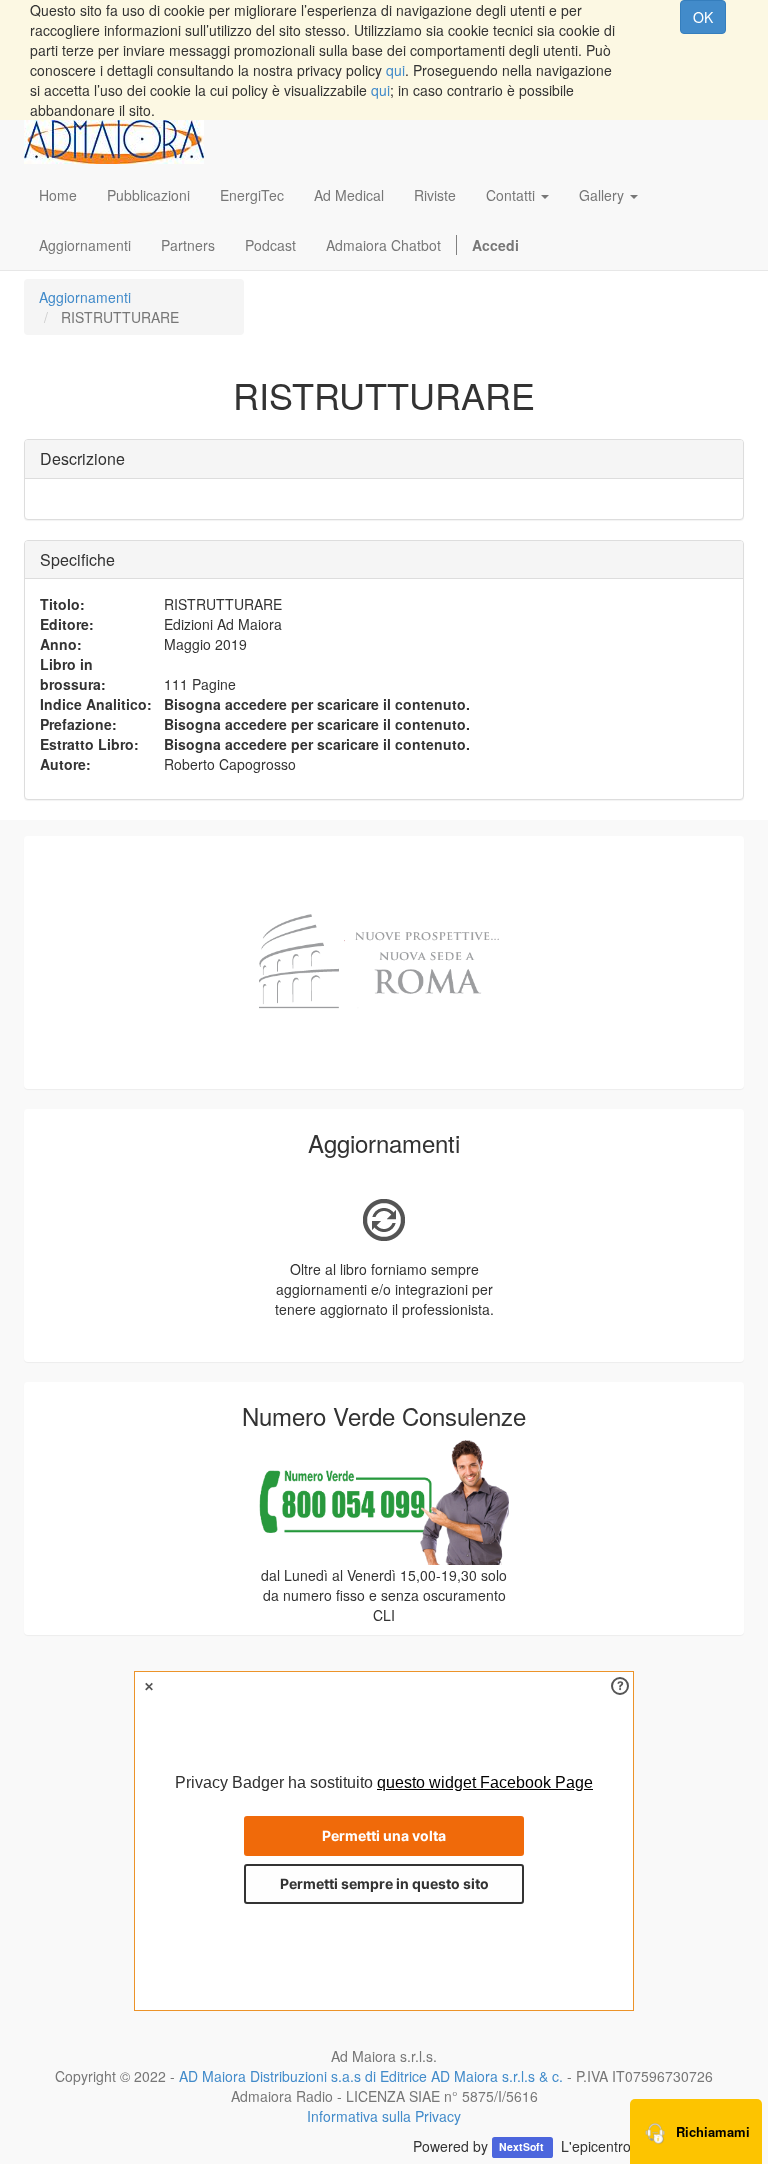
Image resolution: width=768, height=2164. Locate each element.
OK (703, 17)
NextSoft (523, 2147)
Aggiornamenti (85, 297)
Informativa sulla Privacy (384, 2116)
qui (395, 70)
